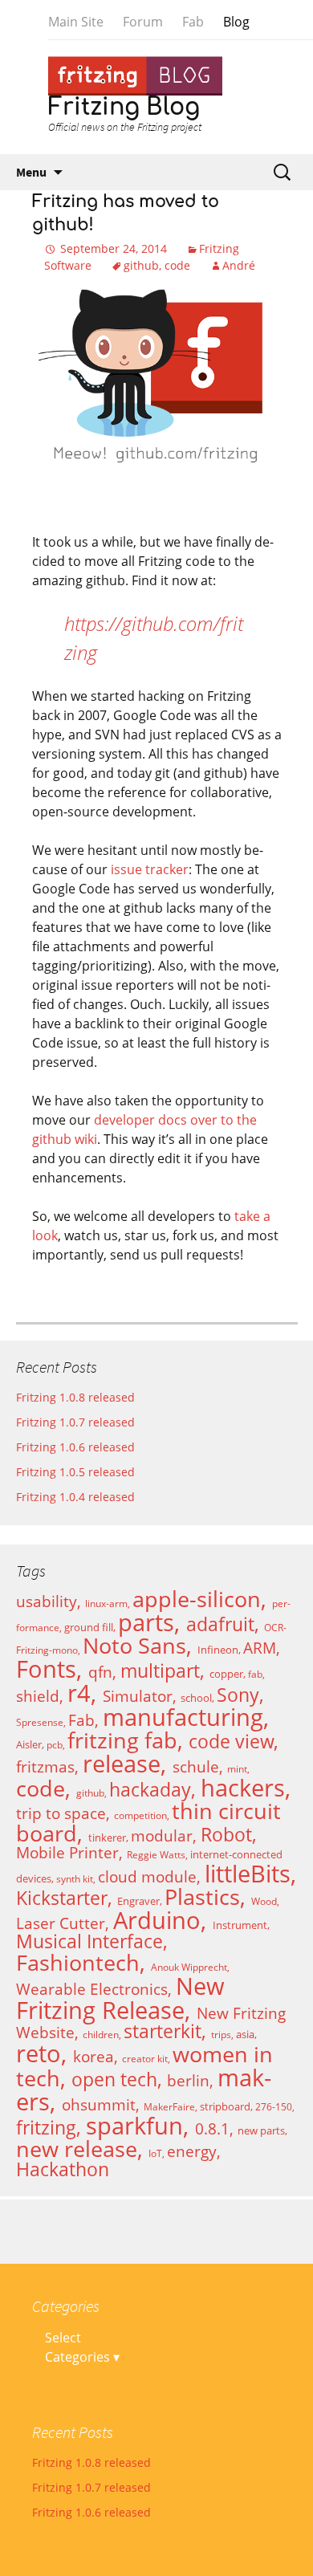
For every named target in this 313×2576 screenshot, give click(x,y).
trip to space (61, 1813)
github (141, 265)
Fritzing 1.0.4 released (75, 1497)
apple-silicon (197, 1599)
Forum (143, 22)
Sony (238, 1695)
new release (77, 2149)
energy (192, 2151)
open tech (114, 2080)
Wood (264, 1901)
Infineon (218, 1650)
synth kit (75, 1879)
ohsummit (99, 2104)
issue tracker (150, 869)
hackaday (150, 1790)
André (239, 265)
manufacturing (183, 1717)
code (177, 265)
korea (93, 2056)
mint (237, 1769)
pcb (55, 1745)
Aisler (29, 1744)
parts (146, 1622)
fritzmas (45, 1766)
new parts (261, 2130)
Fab (193, 22)
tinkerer (107, 1837)
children (101, 2035)
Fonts (46, 1669)
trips (221, 2035)
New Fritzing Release (120, 1998)
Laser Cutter (61, 1923)
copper (226, 1674)
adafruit (220, 1624)
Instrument (240, 1925)
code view (231, 1742)
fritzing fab (122, 1740)
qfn (100, 1672)
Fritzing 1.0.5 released (75, 1472)
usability (47, 1601)
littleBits (248, 1874)
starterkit (163, 2031)
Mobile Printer (67, 1852)
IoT (155, 2153)
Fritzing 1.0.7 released (75, 1422)
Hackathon (63, 2169)
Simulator (138, 1696)
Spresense (40, 1722)
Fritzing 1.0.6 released (75, 1447)
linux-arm (106, 1603)
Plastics (202, 1897)
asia (245, 2034)
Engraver (138, 1901)
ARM (260, 1648)
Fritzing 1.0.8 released (75, 1397)
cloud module (147, 1876)
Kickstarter (62, 1898)
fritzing (46, 2128)
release (122, 1764)
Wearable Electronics (92, 1989)
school (196, 1698)
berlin (188, 2080)
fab (255, 1674)
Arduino (157, 1920)
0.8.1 (212, 2128)
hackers (243, 1788)
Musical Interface (89, 1941)
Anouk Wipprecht (189, 1967)
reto (39, 2053)
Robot (226, 1835)
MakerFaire (169, 2107)
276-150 (274, 2107)
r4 (79, 1693)
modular (162, 1835)
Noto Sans (134, 1646)
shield (38, 1696)
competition (140, 1815)
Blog (236, 22)
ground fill (89, 1627)
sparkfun (134, 2126)
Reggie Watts (156, 1855)
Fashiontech (78, 1963)
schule (196, 1766)
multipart (160, 1671)
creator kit (145, 2059)
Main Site (76, 22)
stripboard (225, 2106)
